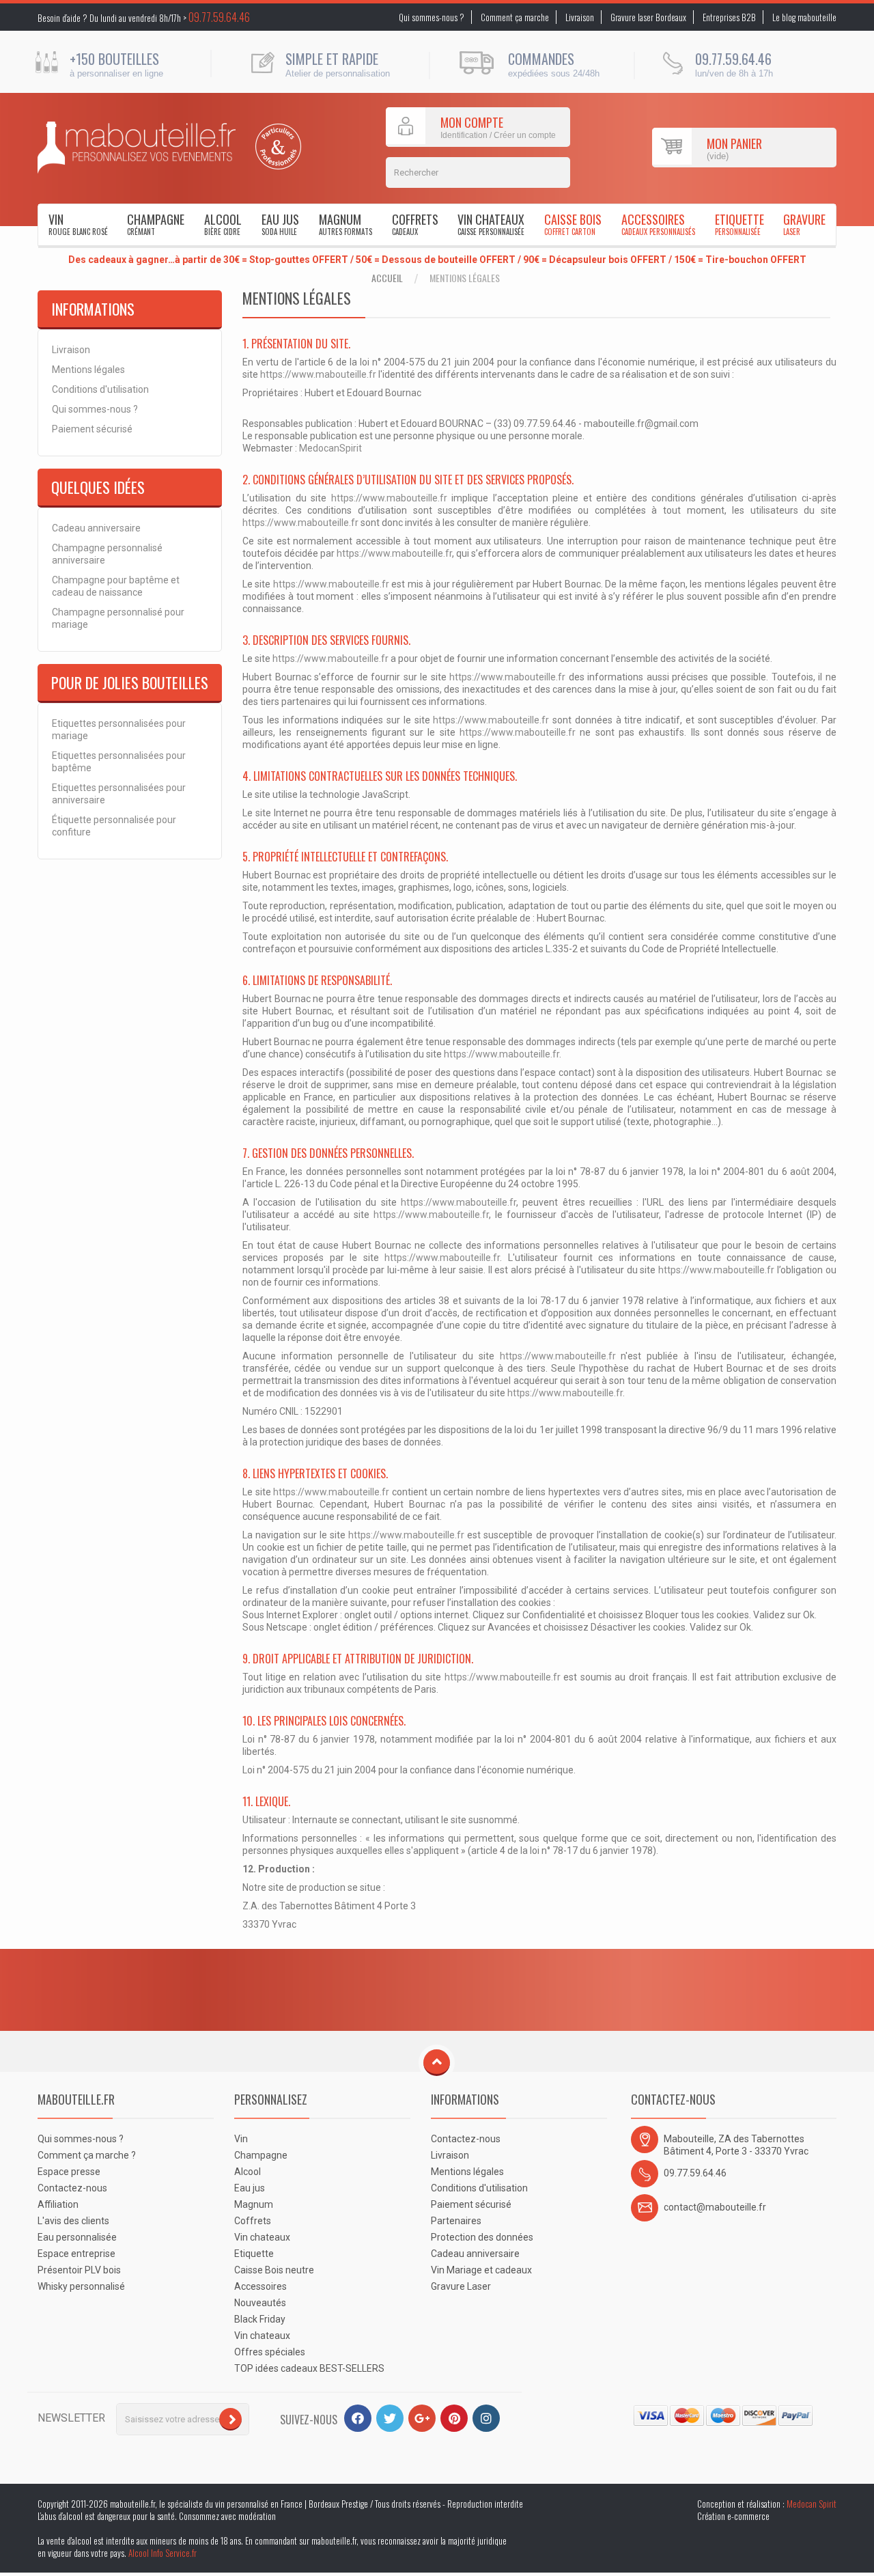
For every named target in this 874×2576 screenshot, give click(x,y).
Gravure (804, 224)
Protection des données (482, 2237)
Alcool (223, 224)
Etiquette (739, 224)
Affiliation (58, 2204)
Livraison (580, 17)
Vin (78, 224)
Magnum (346, 224)
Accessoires (658, 224)
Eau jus (280, 224)
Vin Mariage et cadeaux (481, 2270)
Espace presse (69, 2172)
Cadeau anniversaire (96, 528)
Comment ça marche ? (87, 2155)
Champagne (156, 224)
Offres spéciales (270, 2352)
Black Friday (260, 2319)
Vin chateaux (491, 224)
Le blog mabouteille (804, 17)
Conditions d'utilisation (100, 389)
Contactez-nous (72, 2188)
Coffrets (415, 224)
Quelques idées (98, 487)
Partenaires (456, 2221)
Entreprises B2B (729, 17)
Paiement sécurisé (92, 429)
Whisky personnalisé (81, 2286)
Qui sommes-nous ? (432, 17)
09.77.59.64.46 (219, 17)
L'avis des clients (73, 2221)
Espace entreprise (76, 2254)
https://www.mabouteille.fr (318, 374)
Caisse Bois (573, 224)
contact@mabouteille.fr (715, 2207)
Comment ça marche (515, 17)
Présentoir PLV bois (79, 2270)
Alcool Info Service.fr (163, 2553)
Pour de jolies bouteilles (130, 682)
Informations (93, 309)
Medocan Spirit (812, 2504)
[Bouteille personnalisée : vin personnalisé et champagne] (137, 148)
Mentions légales (88, 370)
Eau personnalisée (77, 2237)
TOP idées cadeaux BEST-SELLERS (309, 2368)
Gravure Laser (461, 2286)
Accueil (387, 278)
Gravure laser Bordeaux (648, 17)
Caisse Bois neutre (274, 2270)
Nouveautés (260, 2303)
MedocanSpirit (330, 448)
